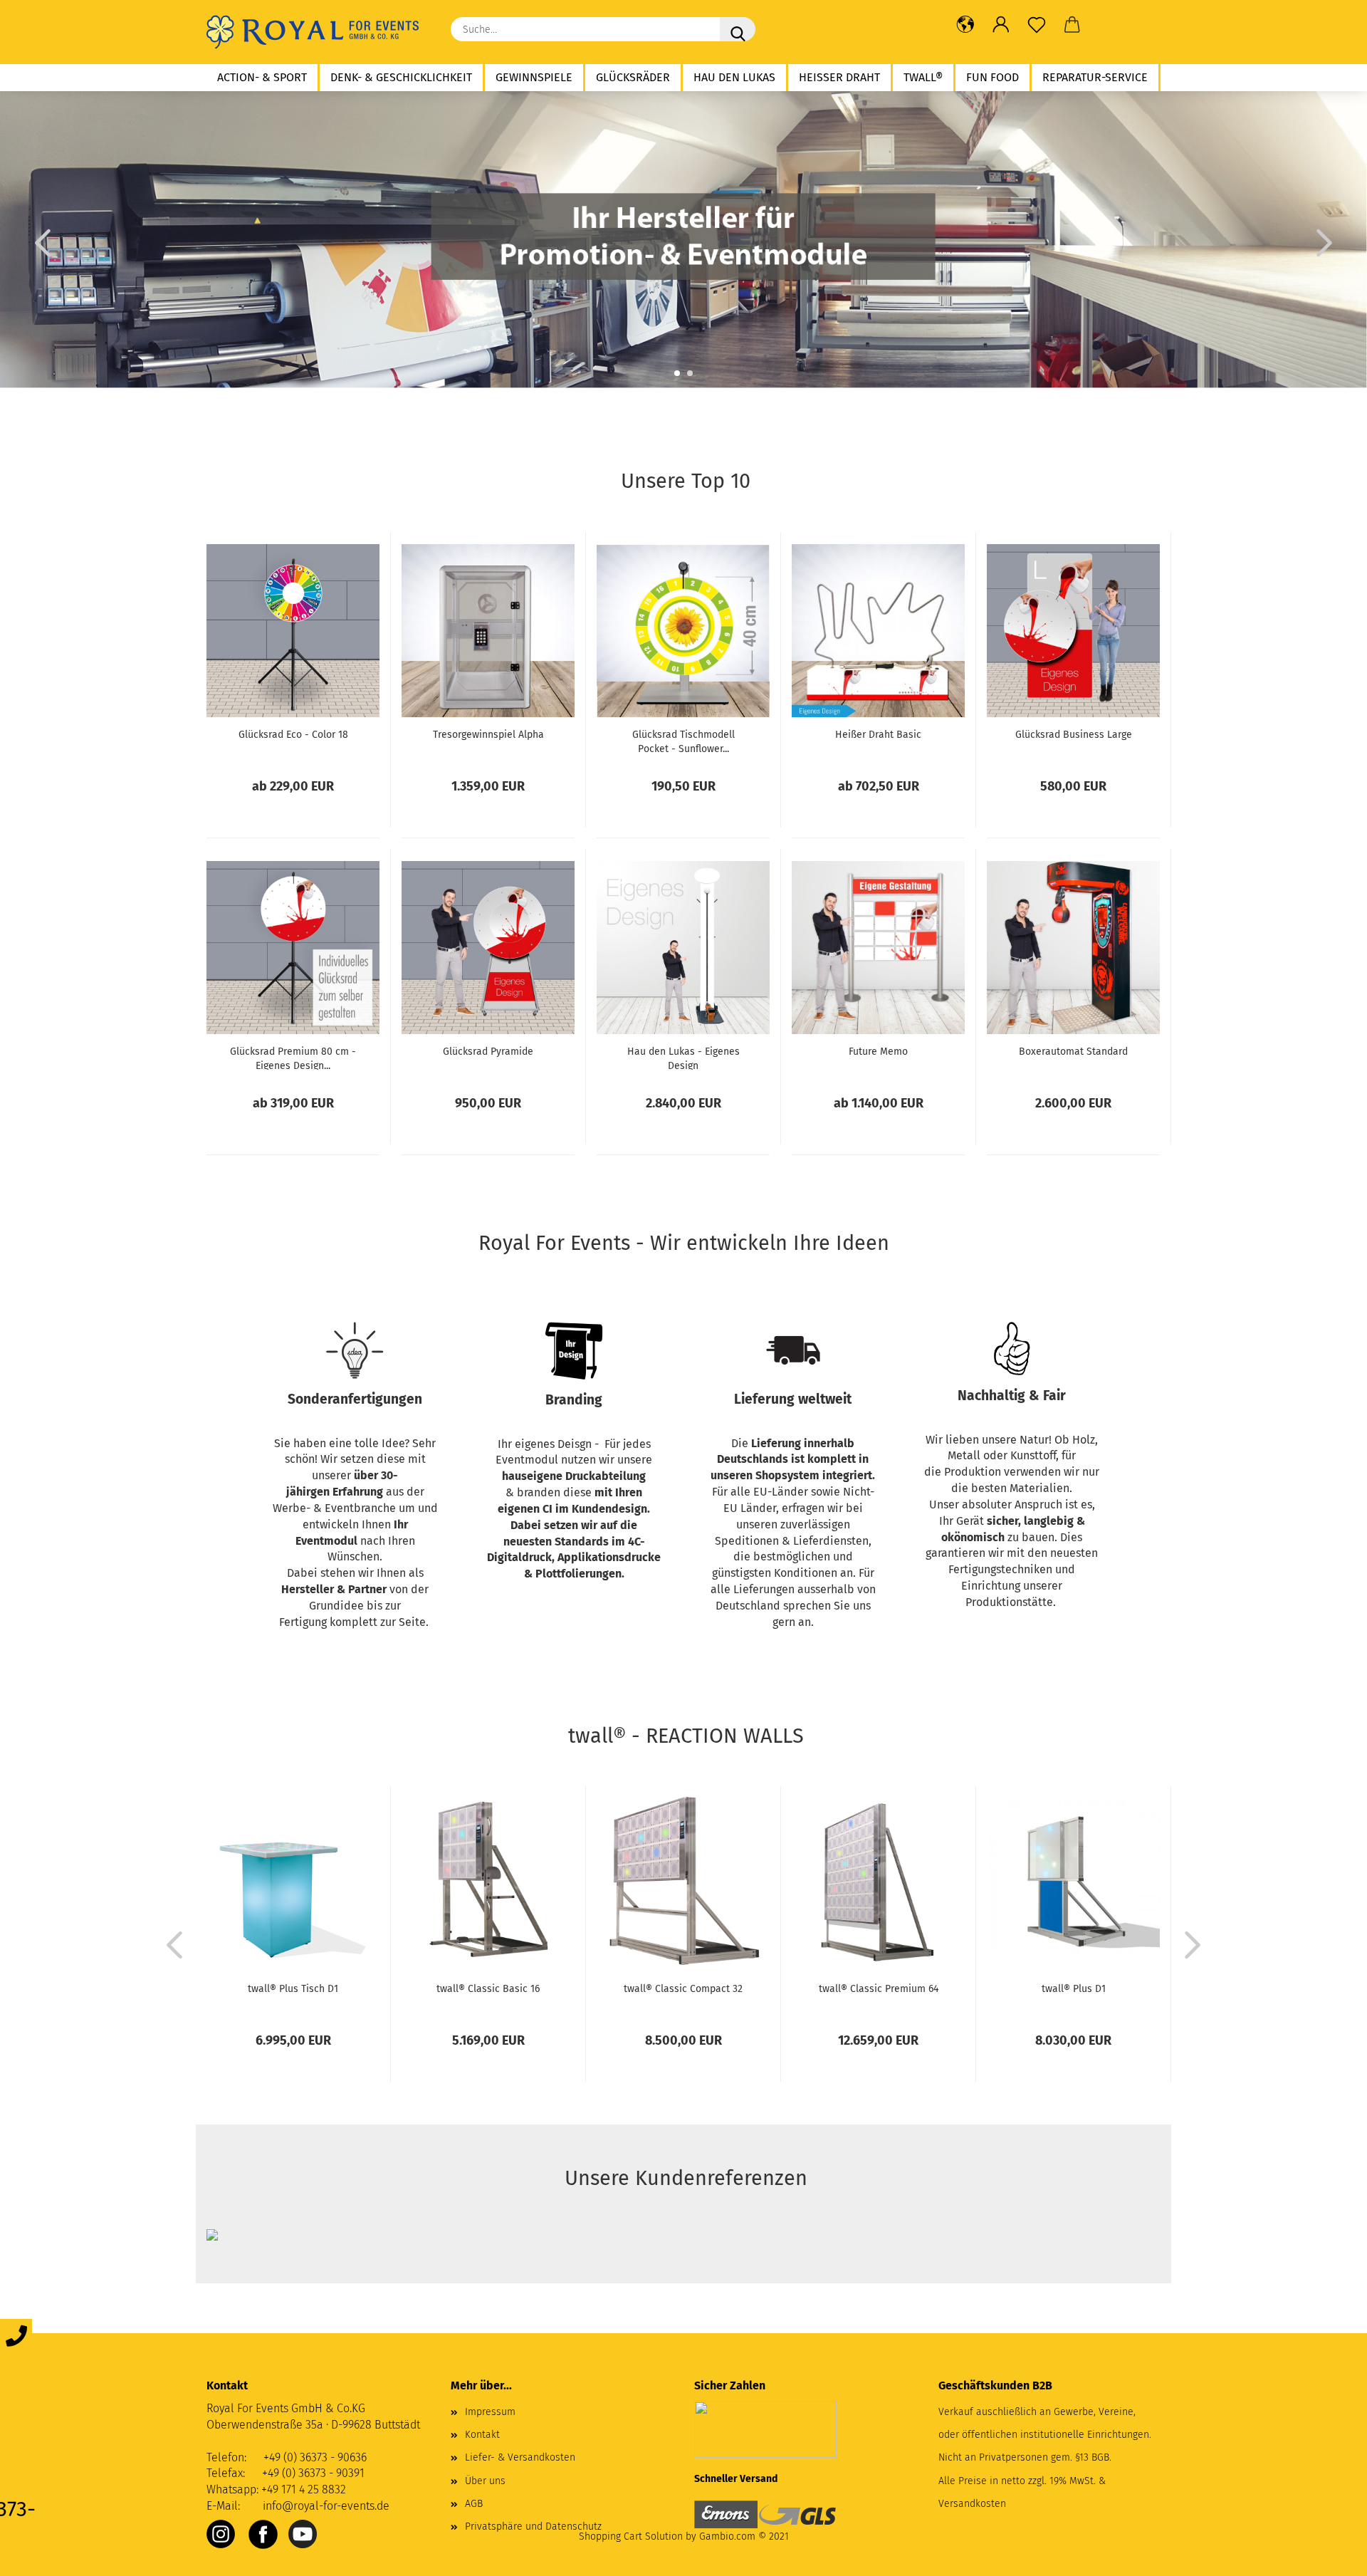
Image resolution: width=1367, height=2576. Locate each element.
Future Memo (878, 1052)
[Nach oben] (1328, 2555)
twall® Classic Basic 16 (488, 1989)
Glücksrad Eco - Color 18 (293, 735)
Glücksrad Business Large (1074, 735)
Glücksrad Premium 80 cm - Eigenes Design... (293, 1058)
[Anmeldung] (1001, 25)
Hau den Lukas (734, 77)
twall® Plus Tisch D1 (293, 1989)
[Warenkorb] (1072, 25)
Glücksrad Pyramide (488, 1052)
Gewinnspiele (534, 77)
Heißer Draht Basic (878, 735)
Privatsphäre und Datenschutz (533, 2527)
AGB (474, 2504)
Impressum (490, 2412)
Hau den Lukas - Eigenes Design (683, 1058)
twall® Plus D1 (1074, 1989)
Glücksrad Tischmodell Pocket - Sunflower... (683, 741)
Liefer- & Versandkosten (520, 2457)
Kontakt (482, 2435)
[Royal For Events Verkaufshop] (318, 32)
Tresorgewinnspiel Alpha (488, 735)
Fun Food (992, 77)
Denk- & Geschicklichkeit (401, 77)
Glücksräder (633, 77)
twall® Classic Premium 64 (879, 1989)
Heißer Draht (839, 77)
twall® (923, 77)
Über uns (485, 2481)
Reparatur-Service (1095, 77)
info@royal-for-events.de (326, 2506)
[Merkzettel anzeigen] (1037, 25)
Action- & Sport (262, 77)
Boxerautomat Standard (1073, 1052)
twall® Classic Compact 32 (683, 1989)
